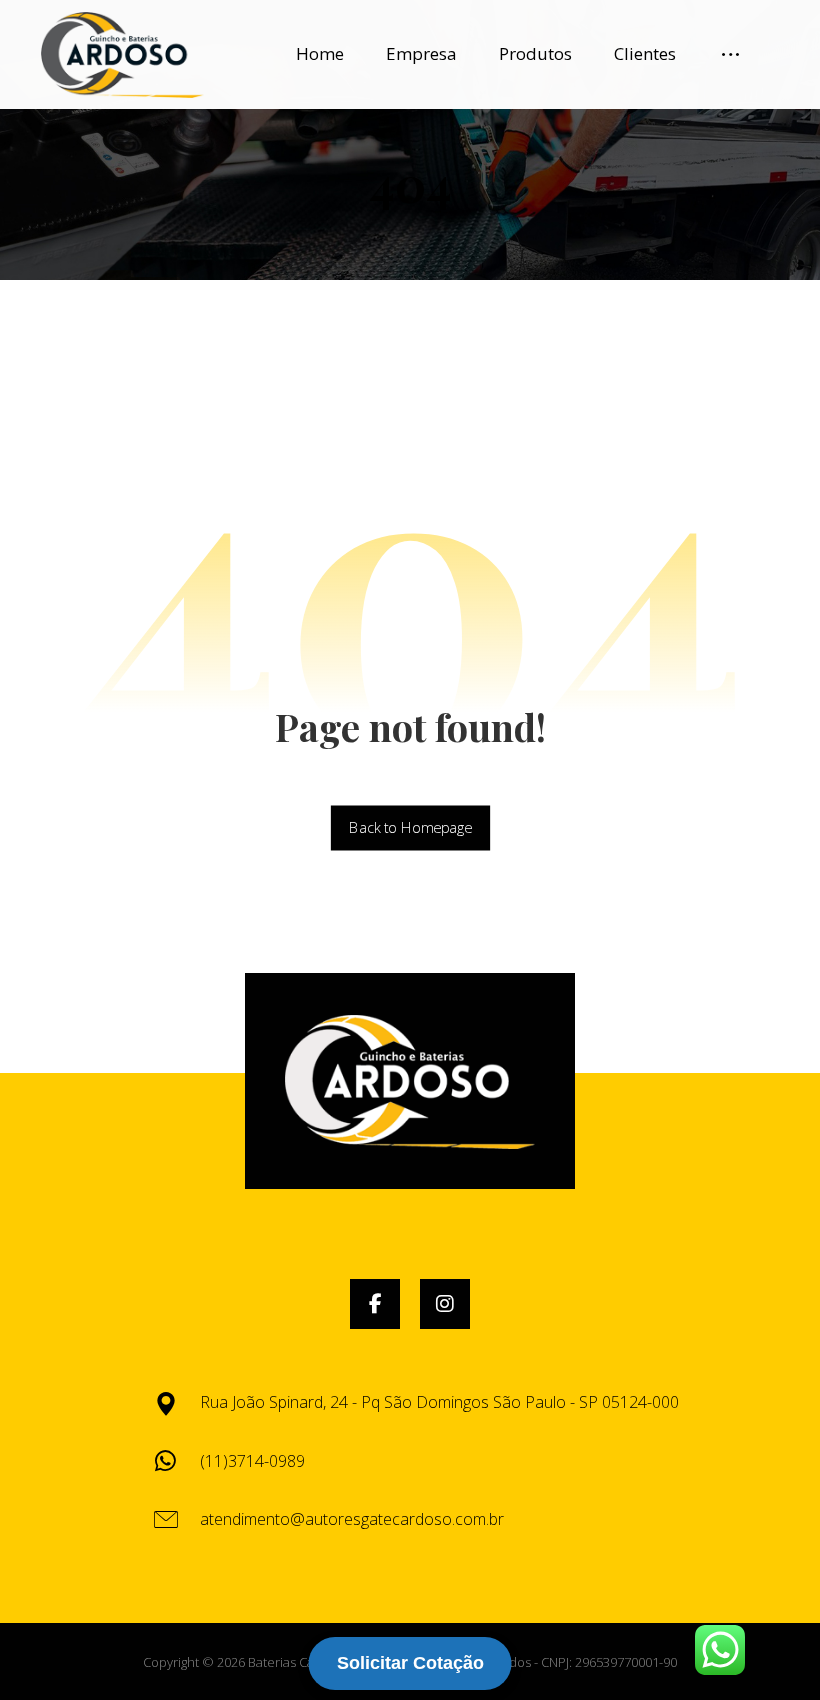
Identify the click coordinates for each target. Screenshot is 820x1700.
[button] (375, 1304)
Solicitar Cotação (410, 1663)
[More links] (730, 54)
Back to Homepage (409, 828)
